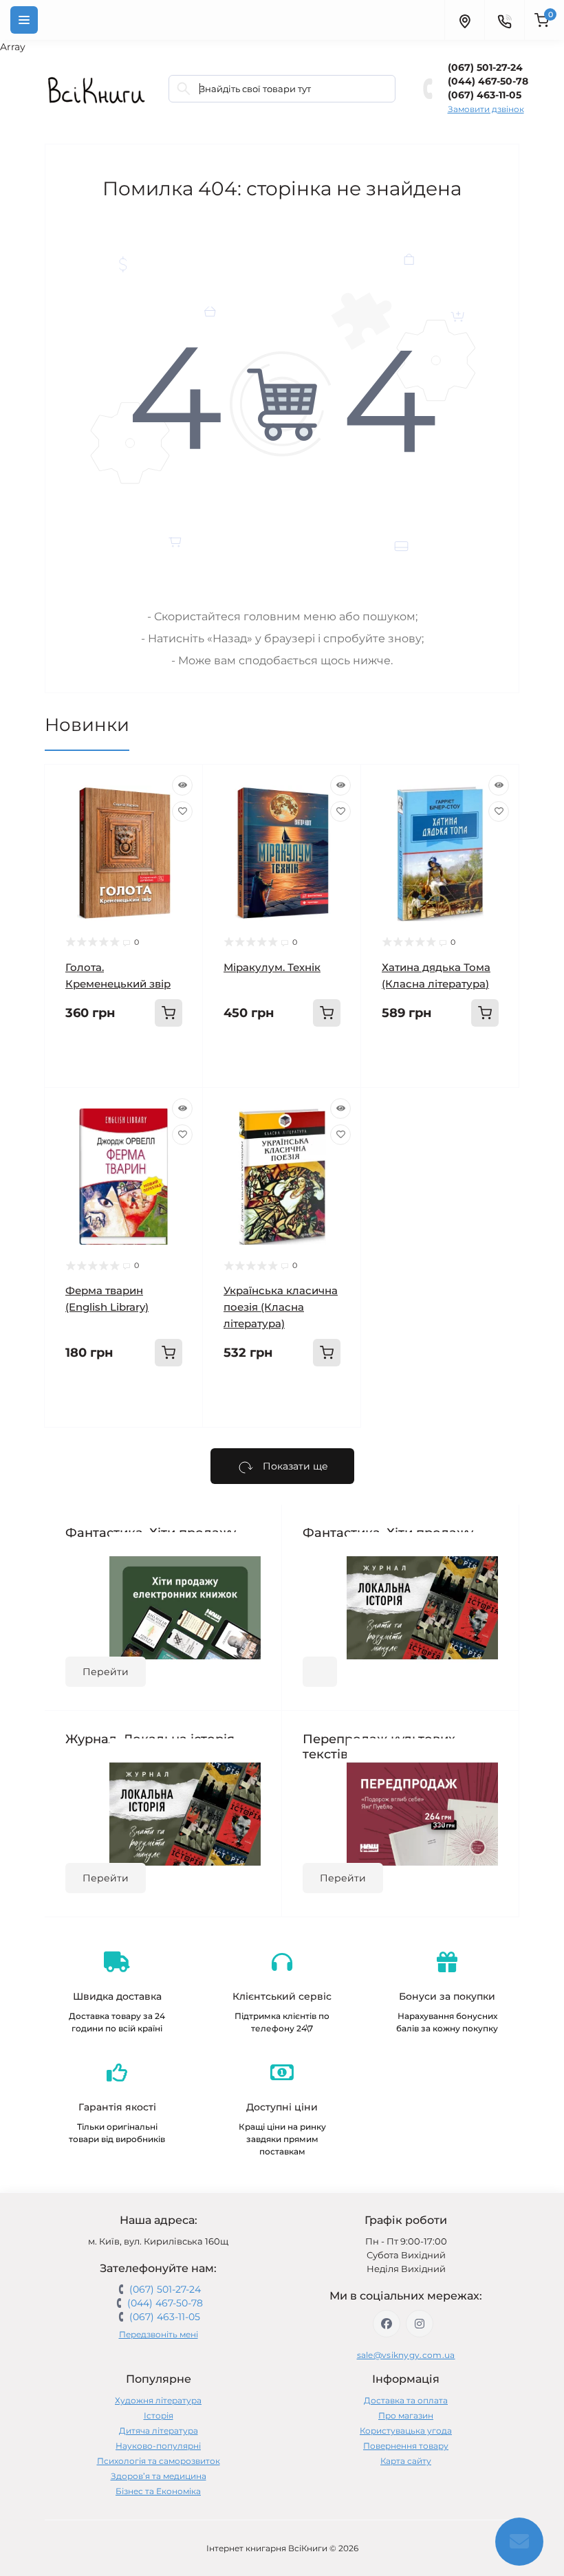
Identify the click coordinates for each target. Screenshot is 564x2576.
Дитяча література (159, 2431)
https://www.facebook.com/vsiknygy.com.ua (387, 2324)
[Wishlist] (182, 811)
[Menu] (24, 20)
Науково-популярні (158, 2446)
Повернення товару (406, 2446)
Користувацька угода (406, 2431)
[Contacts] (504, 20)
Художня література (158, 2400)
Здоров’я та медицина (159, 2476)
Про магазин (406, 2415)
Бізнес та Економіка (158, 2491)
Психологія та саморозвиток (159, 2461)
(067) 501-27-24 (485, 67)
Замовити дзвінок (486, 109)
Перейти (106, 1672)
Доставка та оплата (406, 2400)
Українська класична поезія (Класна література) (281, 1307)
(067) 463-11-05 (485, 95)
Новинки (87, 725)
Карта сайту (406, 2461)
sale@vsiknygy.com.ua (406, 2355)
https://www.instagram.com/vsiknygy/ (420, 2324)
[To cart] (169, 1013)
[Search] (184, 89)
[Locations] (464, 20)
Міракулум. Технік (272, 967)
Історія (159, 2415)
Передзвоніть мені (159, 2334)
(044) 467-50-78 (488, 81)
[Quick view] (182, 785)
